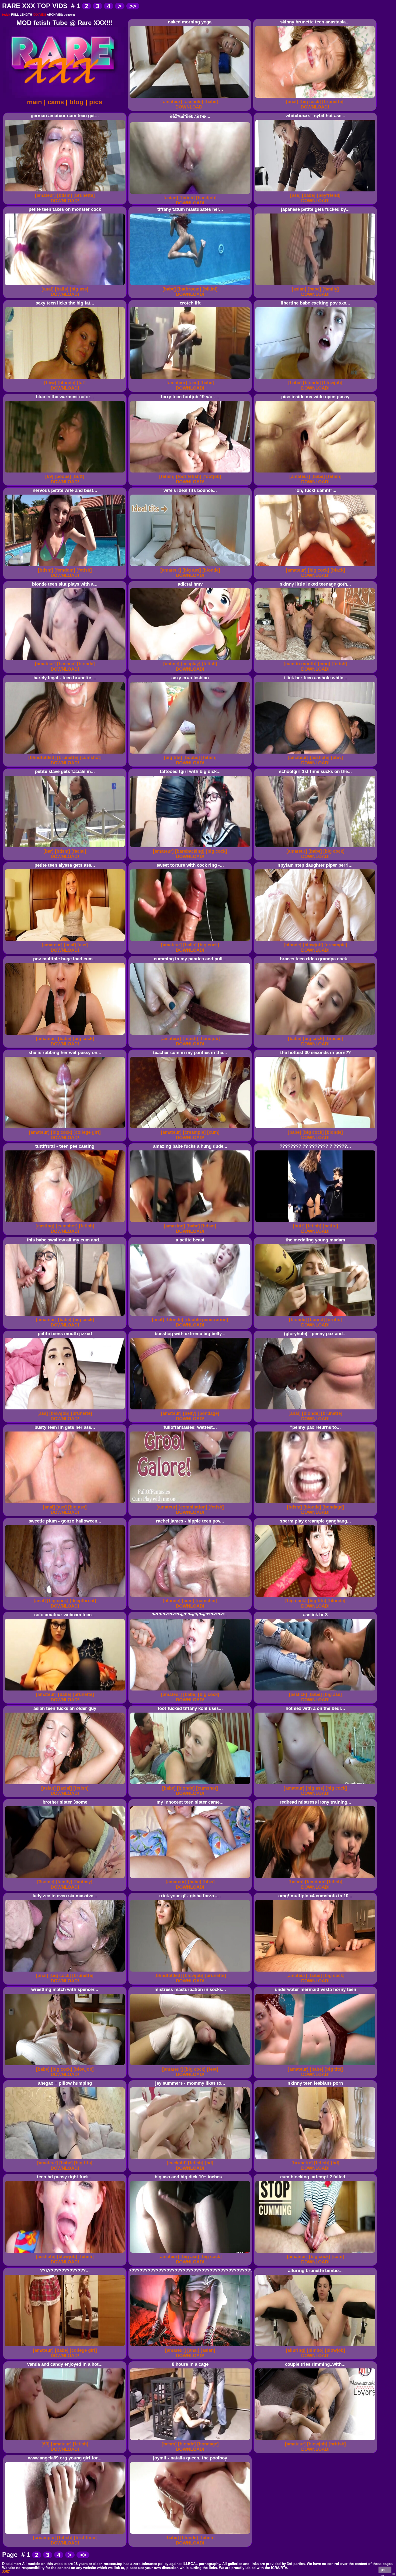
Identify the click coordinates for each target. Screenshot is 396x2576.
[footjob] (212, 476)
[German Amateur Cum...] (66, 192)
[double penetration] (206, 1320)
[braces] (334, 1039)
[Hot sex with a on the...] (316, 1784)
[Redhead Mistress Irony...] (316, 1878)
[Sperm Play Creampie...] (316, 1597)
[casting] (45, 1226)
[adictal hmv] (191, 660)
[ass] (295, 195)
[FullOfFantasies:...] (191, 1503)
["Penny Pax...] (316, 1503)
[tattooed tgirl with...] (191, 847)
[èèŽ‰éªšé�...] (191, 194)
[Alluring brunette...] (316, 2346)
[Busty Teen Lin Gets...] (66, 1503)
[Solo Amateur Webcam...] (66, 1691)
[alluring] (296, 2350)
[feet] (213, 2069)
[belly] (190, 1413)
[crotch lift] (191, 379)
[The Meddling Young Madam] (316, 1316)
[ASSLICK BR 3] (316, 1691)
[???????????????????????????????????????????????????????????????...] (191, 2346)
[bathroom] (189, 289)
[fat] (81, 383)
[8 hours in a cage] (191, 2440)
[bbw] (50, 383)
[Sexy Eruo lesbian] (191, 754)
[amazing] (174, 1226)
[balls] (62, 289)
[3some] (46, 1882)
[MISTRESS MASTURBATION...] (191, 2065)
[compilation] (193, 1507)
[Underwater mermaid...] (316, 2065)
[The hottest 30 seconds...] (316, 1128)
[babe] (211, 102)
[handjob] (206, 198)
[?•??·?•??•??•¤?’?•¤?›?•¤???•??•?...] (191, 1691)
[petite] (330, 1226)
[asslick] (298, 1694)
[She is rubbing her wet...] (66, 1128)
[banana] (66, 664)
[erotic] (334, 1320)
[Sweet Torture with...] (191, 941)
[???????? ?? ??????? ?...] (316, 1222)
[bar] (48, 851)
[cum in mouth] (300, 664)
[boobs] (63, 476)
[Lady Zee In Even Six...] (66, 1972)
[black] (338, 570)
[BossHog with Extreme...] (191, 1410)
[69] (49, 476)
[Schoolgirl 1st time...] (316, 847)
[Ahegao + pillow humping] (66, 2159)
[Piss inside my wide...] (316, 473)
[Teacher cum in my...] (191, 1128)
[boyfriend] (329, 195)
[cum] (213, 1132)
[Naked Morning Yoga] (190, 98)
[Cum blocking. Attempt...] (316, 2253)
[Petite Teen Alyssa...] (66, 941)
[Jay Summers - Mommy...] (191, 2159)
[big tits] (173, 757)
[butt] (78, 476)
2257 (6, 2572)
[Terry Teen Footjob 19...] (191, 473)
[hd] (209, 2163)
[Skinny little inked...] (316, 660)
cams (56, 102)
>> (133, 6)
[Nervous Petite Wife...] (66, 566)
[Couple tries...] (316, 2440)
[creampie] (336, 945)
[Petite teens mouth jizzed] (66, 1410)
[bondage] (209, 1413)
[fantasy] (83, 1882)
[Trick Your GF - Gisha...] (191, 1972)
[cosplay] (191, 664)
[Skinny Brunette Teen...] (316, 98)
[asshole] (193, 102)
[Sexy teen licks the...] (66, 379)
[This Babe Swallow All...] (66, 1316)
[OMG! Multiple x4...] (316, 1972)
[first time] (85, 2538)
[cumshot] (91, 757)
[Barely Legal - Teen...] (66, 754)
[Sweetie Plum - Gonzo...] (66, 1597)
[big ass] (79, 289)
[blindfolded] (42, 757)
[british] (337, 2444)
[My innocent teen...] (191, 1878)
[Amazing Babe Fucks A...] (191, 1222)
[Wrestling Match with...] (66, 2065)
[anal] (292, 102)
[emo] (324, 664)
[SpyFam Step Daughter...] (316, 941)
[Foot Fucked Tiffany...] (191, 1784)
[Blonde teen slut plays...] (66, 660)
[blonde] (67, 383)
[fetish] (187, 198)
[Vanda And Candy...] (66, 2440)
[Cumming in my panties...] (191, 1035)
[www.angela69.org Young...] (66, 2534)
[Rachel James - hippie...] (191, 1597)
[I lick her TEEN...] (316, 754)
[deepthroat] (83, 1601)
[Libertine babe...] (316, 379)
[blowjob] (332, 383)
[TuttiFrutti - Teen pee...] (66, 1222)
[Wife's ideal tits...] (191, 566)
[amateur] (172, 102)
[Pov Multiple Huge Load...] (66, 1035)
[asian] (171, 198)
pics (96, 102)
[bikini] (210, 289)
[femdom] (65, 570)
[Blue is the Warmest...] (66, 473)
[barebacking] (190, 851)
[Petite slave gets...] (66, 847)
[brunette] (333, 102)
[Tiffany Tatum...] (191, 285)
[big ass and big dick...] (191, 2253)
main (34, 102)
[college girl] (87, 1132)
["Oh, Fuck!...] (316, 566)
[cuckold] (177, 2163)
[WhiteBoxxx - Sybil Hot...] (316, 192)
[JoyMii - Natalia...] (191, 2534)
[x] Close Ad (385, 2571)
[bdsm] (65, 195)
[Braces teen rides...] (316, 1035)
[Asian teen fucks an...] (66, 1784)
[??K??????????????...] (66, 2346)
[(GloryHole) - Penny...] (316, 1410)
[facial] (79, 851)
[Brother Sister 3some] (66, 1878)
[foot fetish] (189, 476)
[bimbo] (315, 2350)
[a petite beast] (191, 1316)
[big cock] (310, 102)
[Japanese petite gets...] (316, 285)
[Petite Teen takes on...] (66, 285)
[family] (331, 289)
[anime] (171, 664)
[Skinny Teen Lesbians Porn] (316, 2159)
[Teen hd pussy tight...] (66, 2253)
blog (77, 102)
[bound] (317, 1320)
